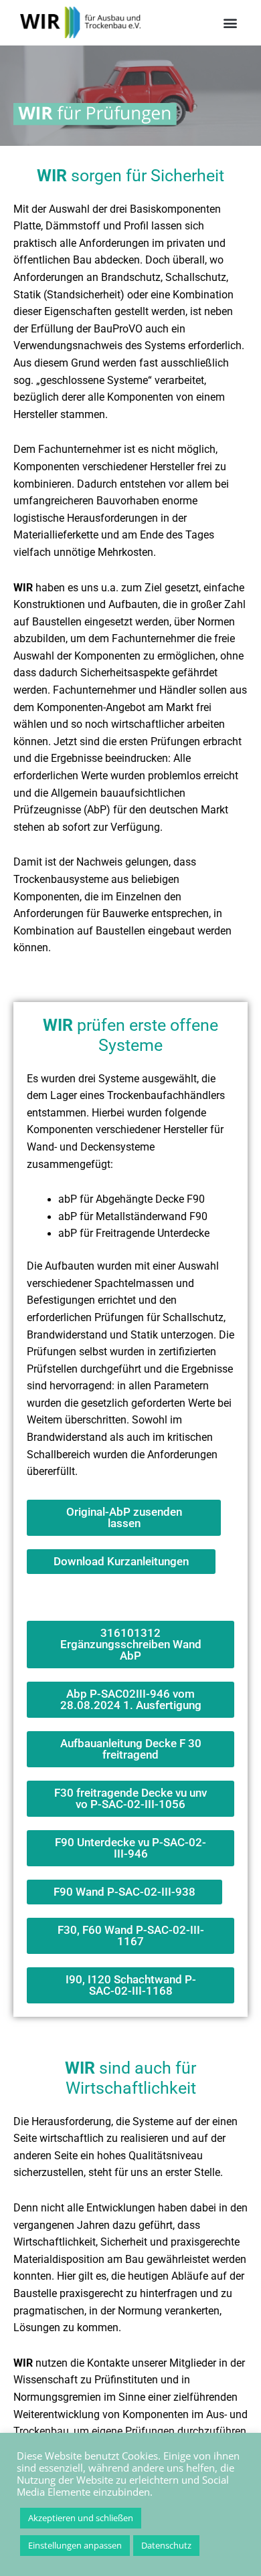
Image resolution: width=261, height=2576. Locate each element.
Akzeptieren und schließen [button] (81, 2518)
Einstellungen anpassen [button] (75, 2545)
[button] (230, 22)
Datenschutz (166, 2545)
